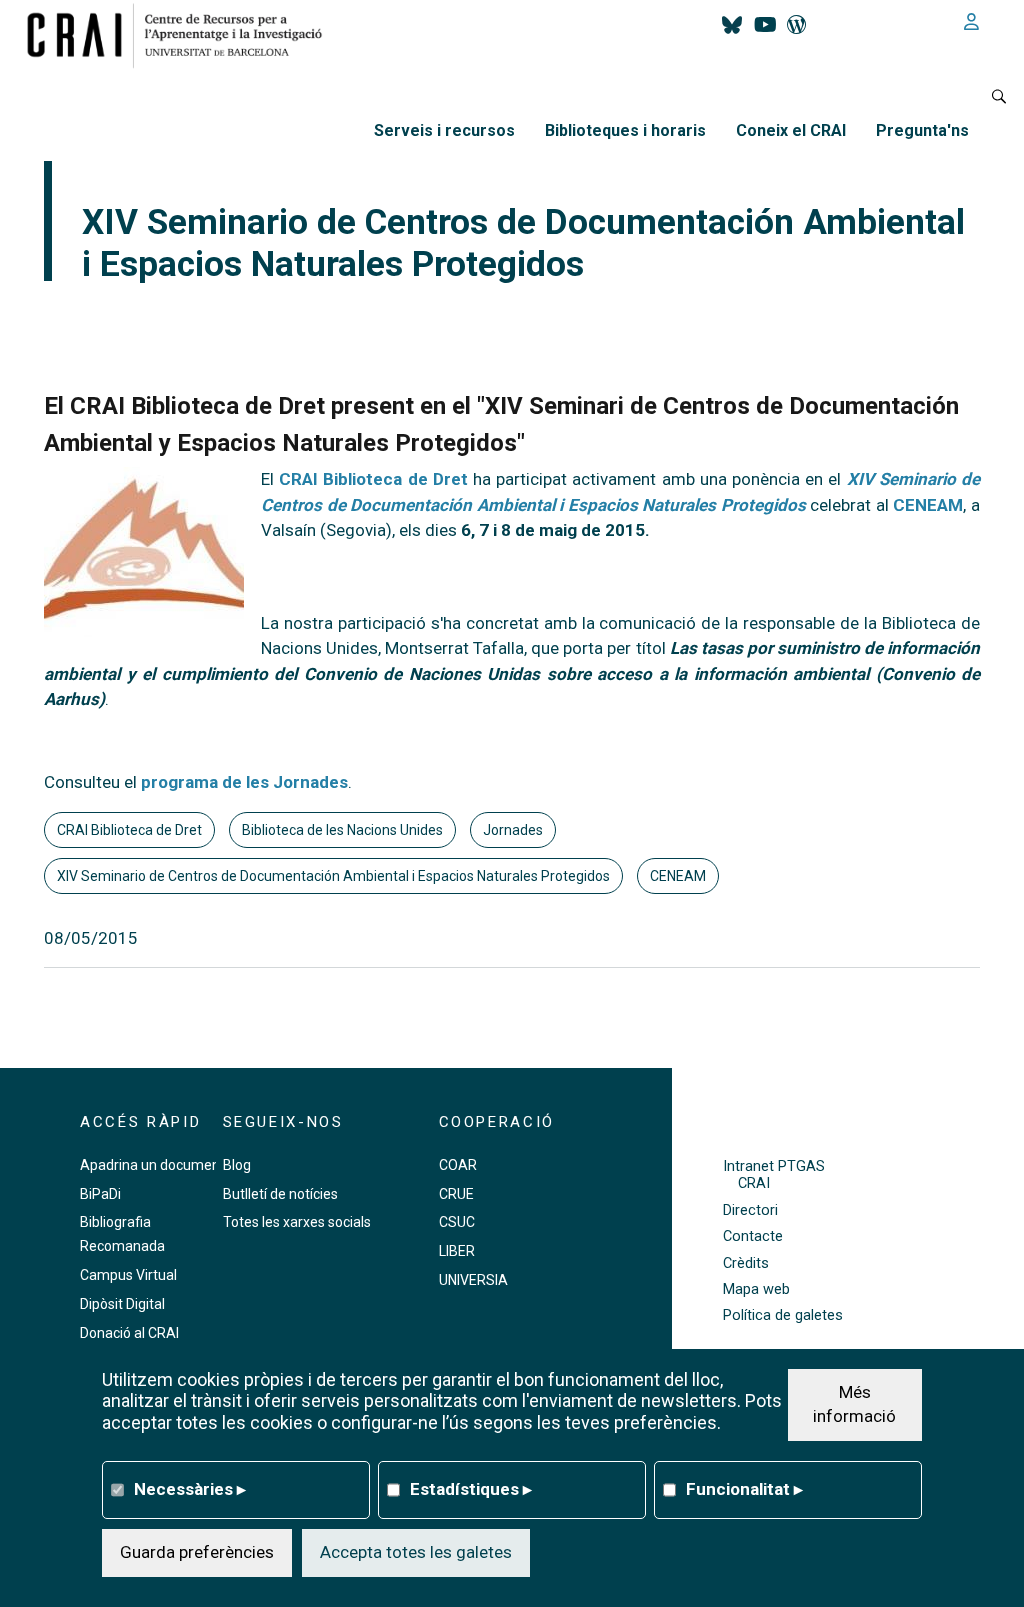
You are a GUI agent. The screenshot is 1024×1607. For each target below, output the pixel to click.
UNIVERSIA (473, 1280)
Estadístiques (471, 1489)
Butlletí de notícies (280, 1194)
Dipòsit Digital (122, 1304)
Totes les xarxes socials (297, 1222)
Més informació (854, 1404)
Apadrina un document (152, 1165)
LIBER (457, 1251)
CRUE (456, 1194)
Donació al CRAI (129, 1333)
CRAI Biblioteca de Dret (373, 479)
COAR (458, 1165)
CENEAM (928, 505)
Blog (237, 1165)
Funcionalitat (744, 1489)
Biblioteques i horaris (625, 130)
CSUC (457, 1222)
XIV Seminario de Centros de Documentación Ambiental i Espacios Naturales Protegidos (333, 876)
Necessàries (190, 1489)
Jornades (513, 830)
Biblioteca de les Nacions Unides (342, 830)
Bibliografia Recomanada (122, 1234)
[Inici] (182, 35)
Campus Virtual (128, 1275)
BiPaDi (100, 1194)
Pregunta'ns (922, 130)
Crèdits (746, 1263)
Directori (750, 1210)
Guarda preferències (197, 1552)
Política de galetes (783, 1315)
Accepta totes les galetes (416, 1552)
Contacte (753, 1236)
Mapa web (756, 1289)
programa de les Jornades (244, 782)
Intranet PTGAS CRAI (774, 1175)
